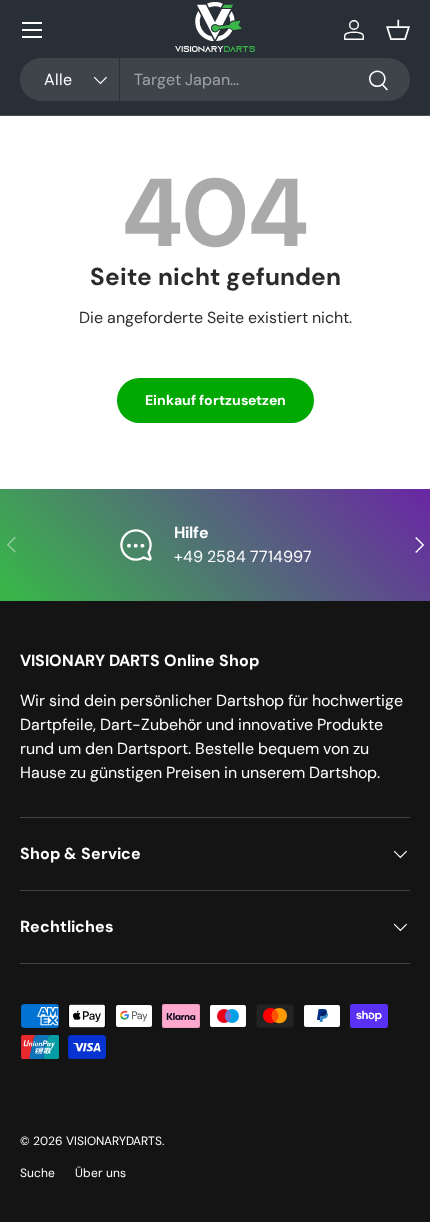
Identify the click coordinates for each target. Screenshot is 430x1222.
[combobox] (215, 79)
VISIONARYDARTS (114, 1141)
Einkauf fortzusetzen (215, 400)
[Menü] (32, 30)
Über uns (100, 1173)
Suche (37, 1173)
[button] (398, 30)
